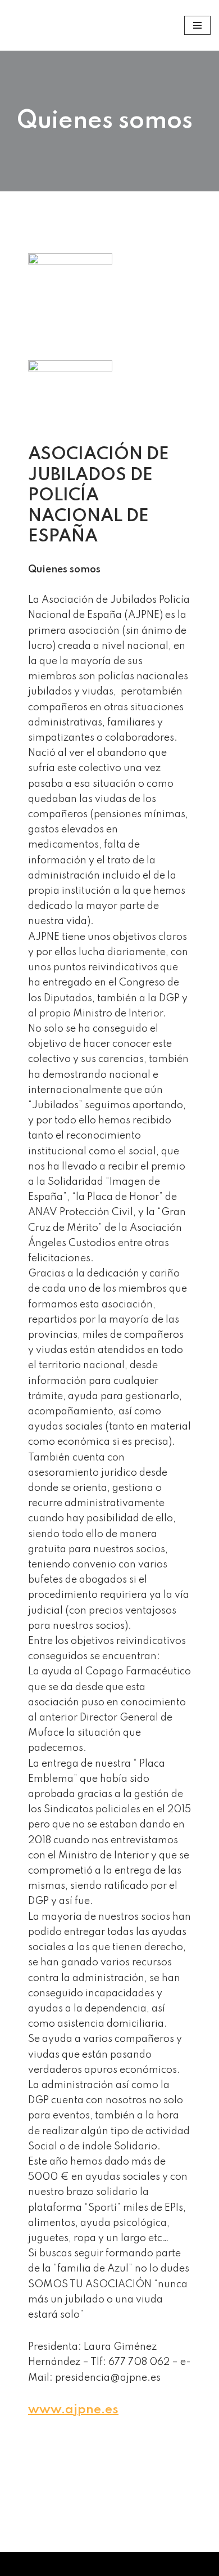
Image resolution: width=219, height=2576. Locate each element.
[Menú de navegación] (197, 25)
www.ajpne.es (73, 2410)
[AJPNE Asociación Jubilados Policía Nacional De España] (29, 25)
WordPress (158, 2564)
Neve (20, 2564)
